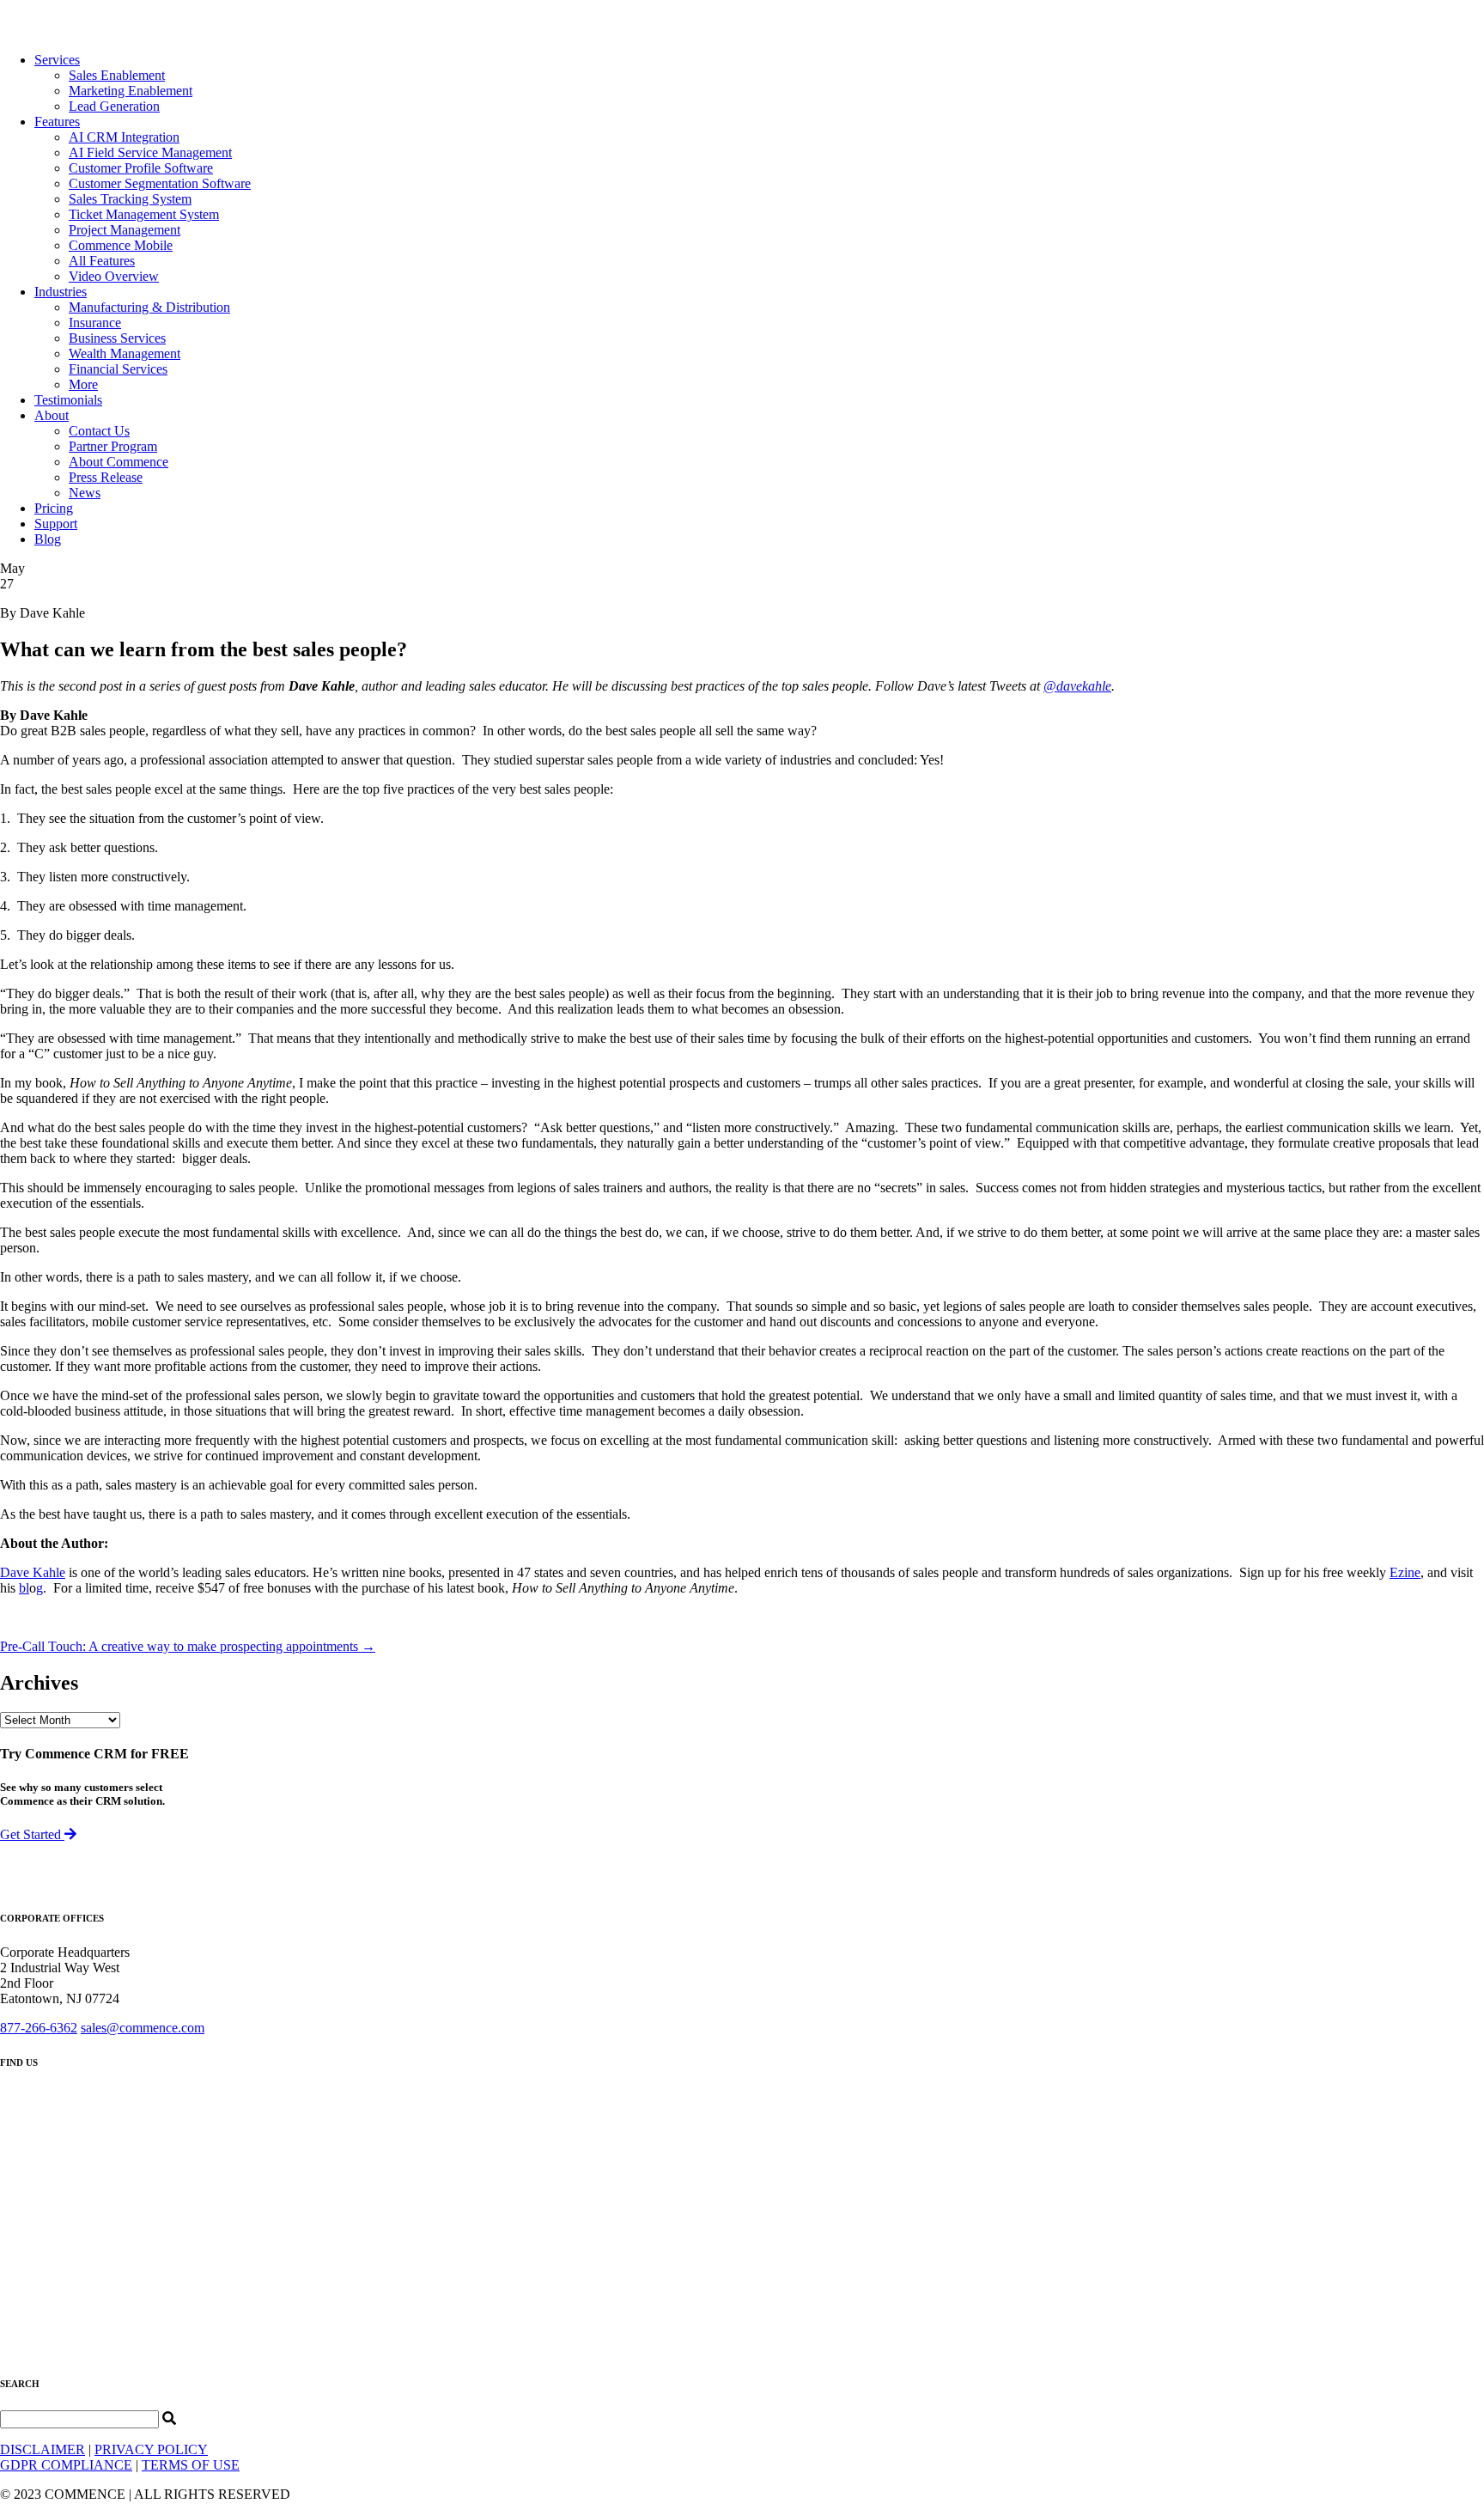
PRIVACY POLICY (151, 2449)
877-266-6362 (39, 2028)
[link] (57, 60)
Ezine (1405, 1572)
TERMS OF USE (191, 2465)
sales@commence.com (143, 2028)
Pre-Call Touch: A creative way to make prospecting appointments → (188, 1646)
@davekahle (1077, 686)
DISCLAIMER (43, 2449)
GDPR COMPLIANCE (66, 2465)
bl (24, 1588)
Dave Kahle (33, 1572)
